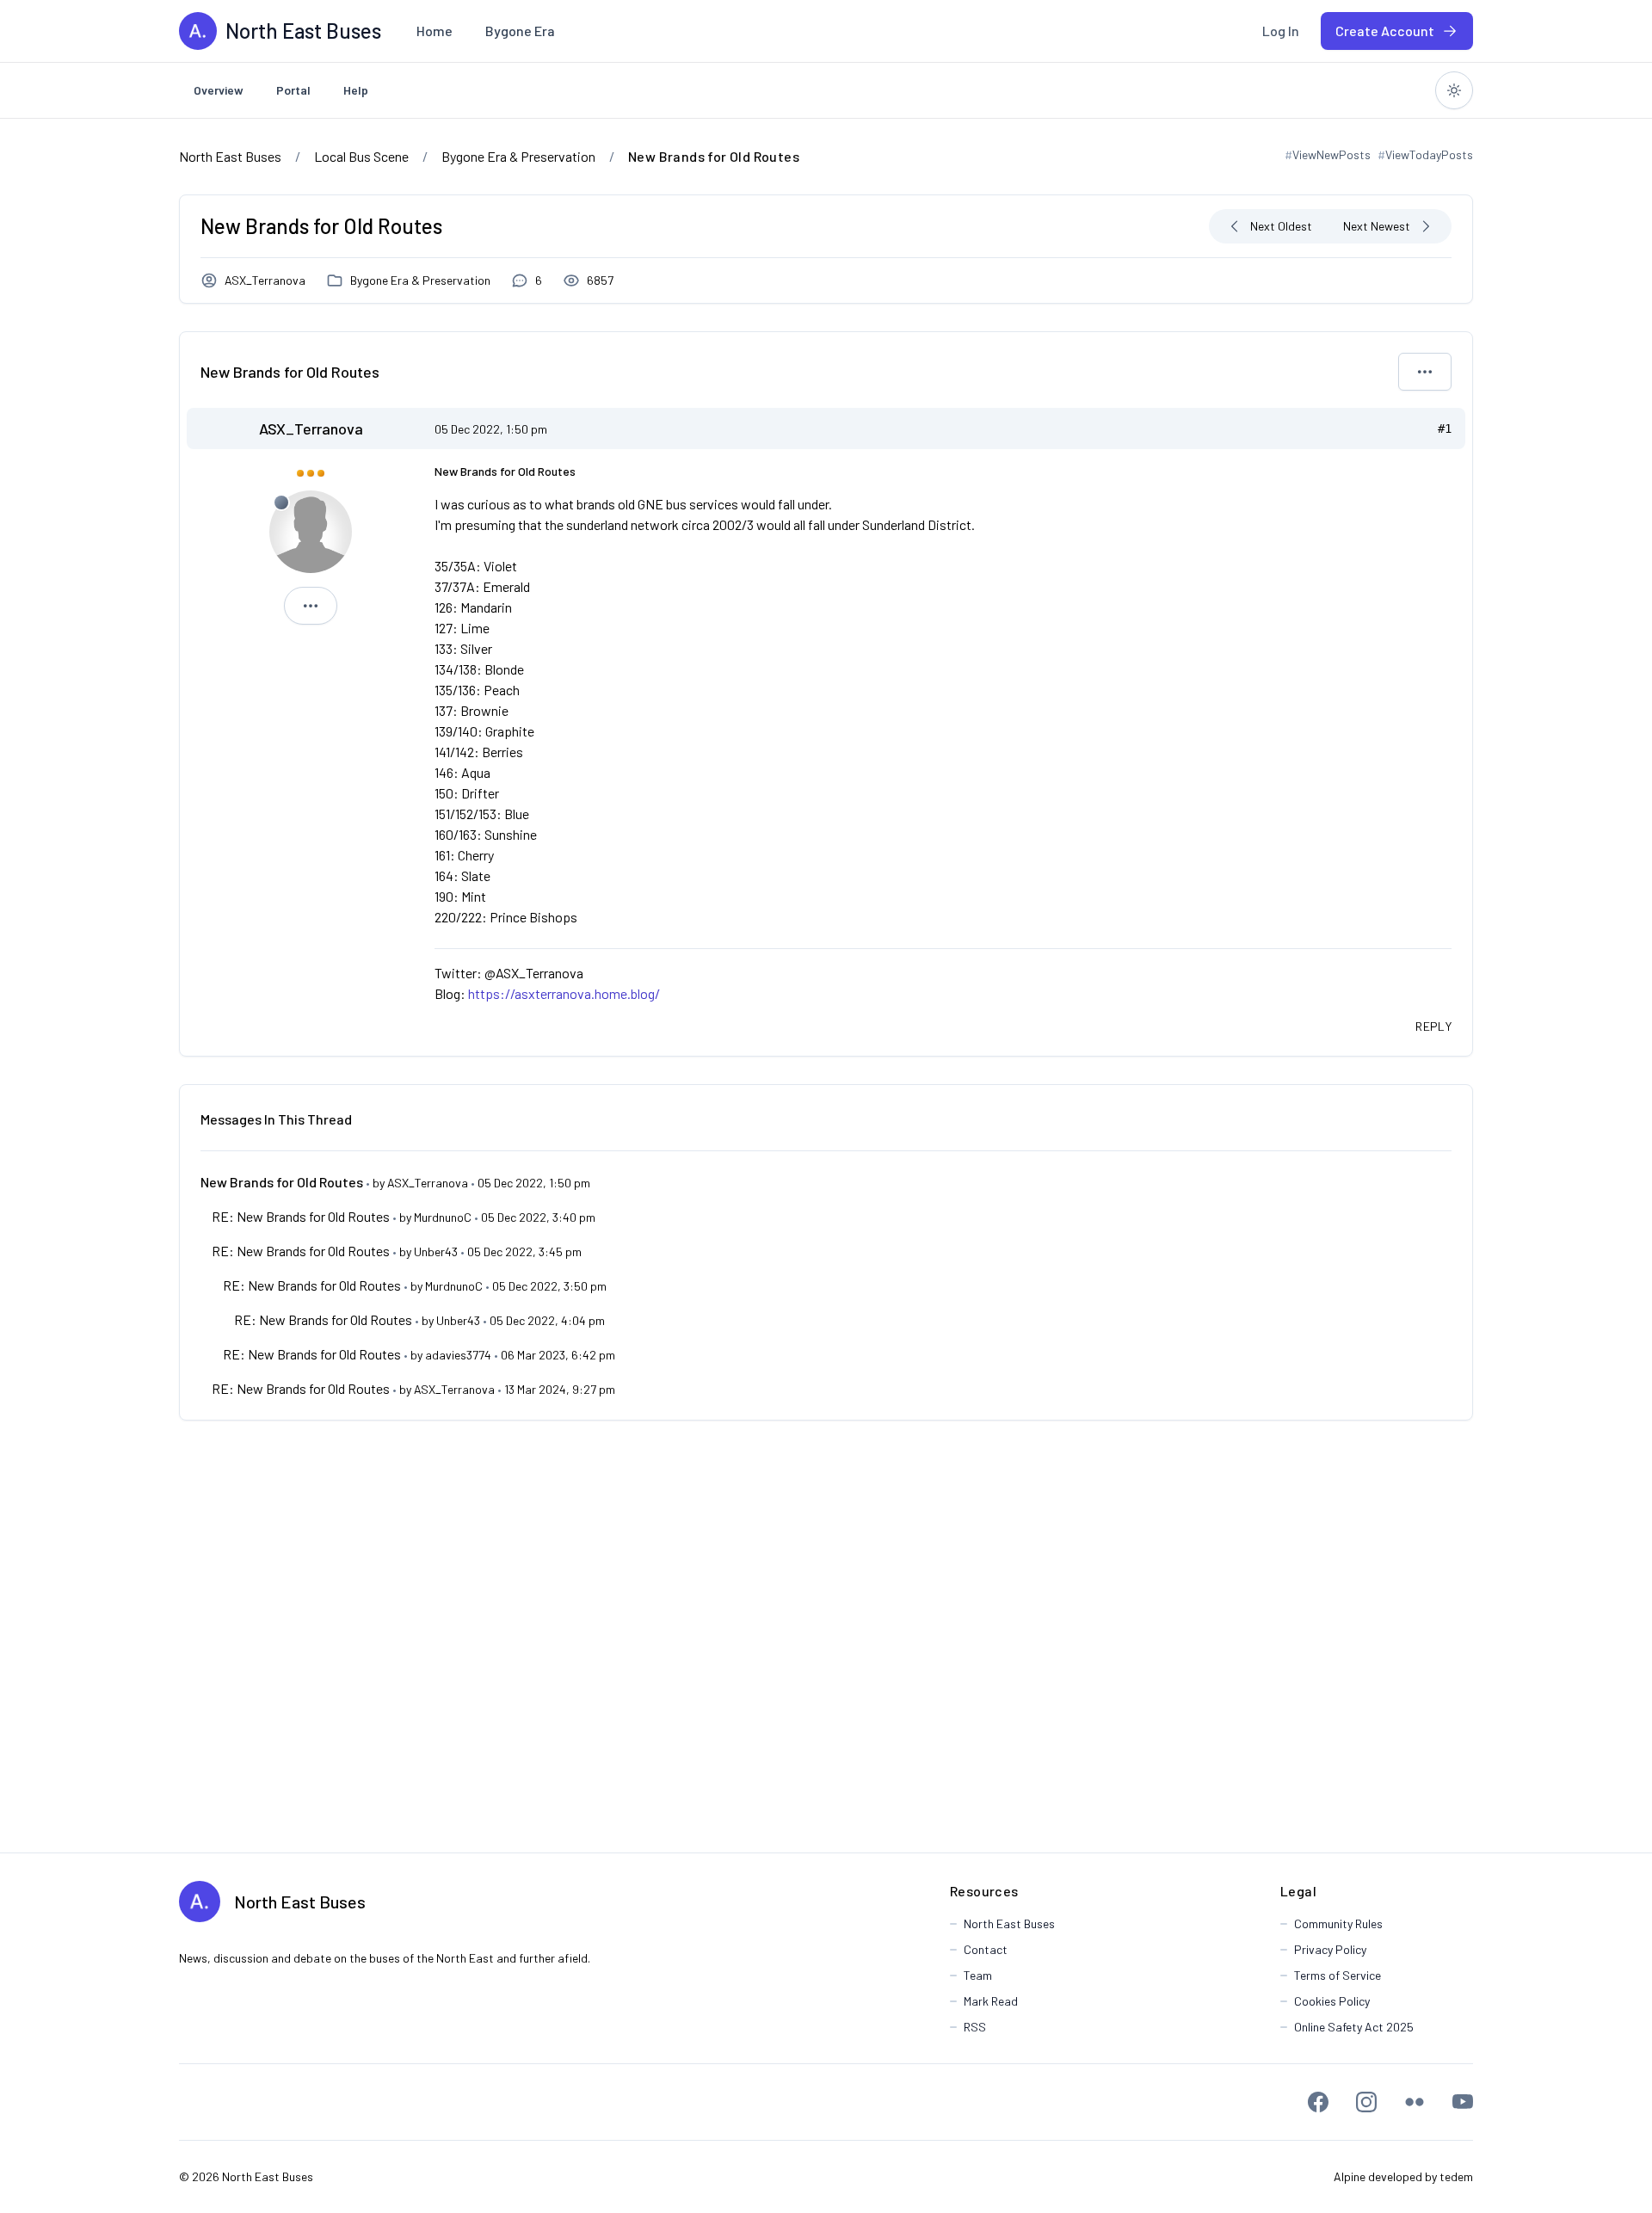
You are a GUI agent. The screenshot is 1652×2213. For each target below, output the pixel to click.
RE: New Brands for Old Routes (301, 1216)
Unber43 (436, 1251)
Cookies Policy (1332, 2001)
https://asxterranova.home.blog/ (564, 993)
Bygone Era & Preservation (420, 280)
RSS (975, 2027)
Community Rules (1338, 1923)
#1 (1445, 428)
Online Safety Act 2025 (1354, 2027)
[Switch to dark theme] (1454, 90)
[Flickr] (1415, 2102)
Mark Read (991, 2001)
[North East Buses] (198, 31)
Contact (986, 1949)
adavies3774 (458, 1355)
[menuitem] (435, 31)
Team (978, 1975)
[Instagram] (1366, 2102)
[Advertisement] (826, 1637)
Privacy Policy (1330, 1949)
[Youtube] (1463, 2102)
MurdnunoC (443, 1217)
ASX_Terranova (265, 280)
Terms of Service (1338, 1975)
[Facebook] (1318, 2102)
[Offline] (281, 502)
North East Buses (300, 1902)
